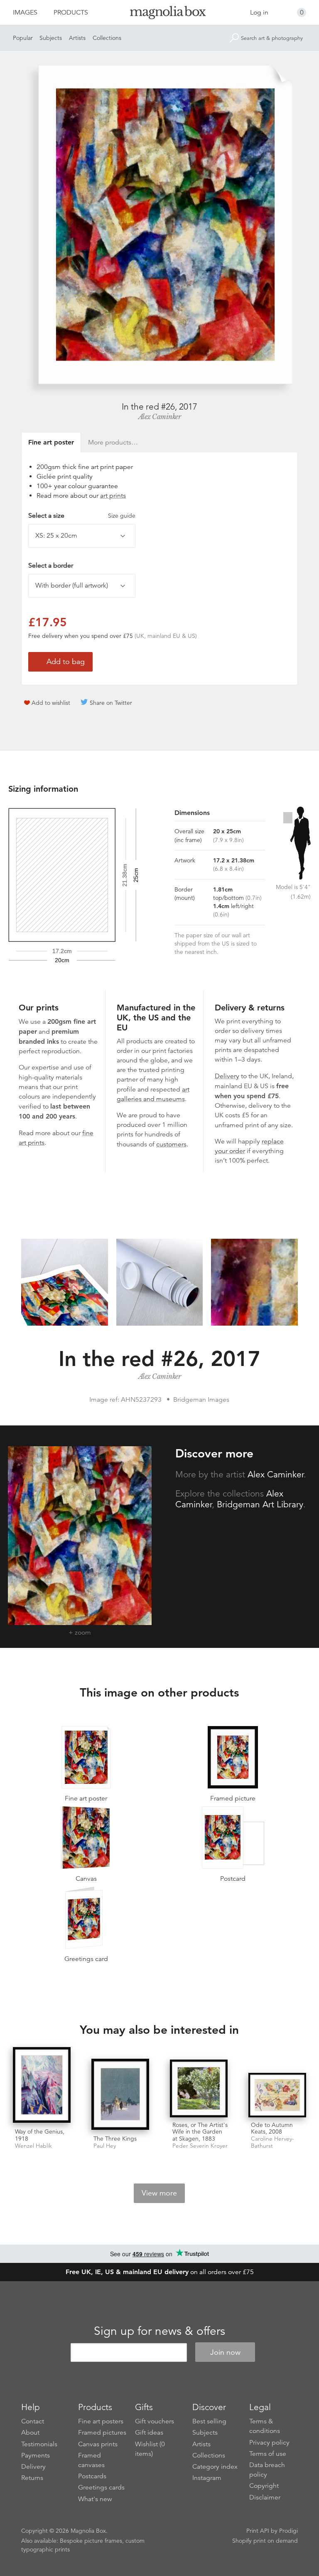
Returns (32, 2478)
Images (25, 12)
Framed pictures (102, 2433)
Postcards (92, 2476)
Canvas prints (98, 2444)
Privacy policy (269, 2443)
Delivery (227, 1076)
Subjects (51, 38)
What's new (95, 2499)
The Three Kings (115, 2139)
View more (159, 2193)
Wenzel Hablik (33, 2146)
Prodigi (288, 2531)
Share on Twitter (111, 703)
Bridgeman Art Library (260, 1504)
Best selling (209, 2421)
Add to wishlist (51, 703)
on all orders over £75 (160, 2272)
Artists (77, 38)
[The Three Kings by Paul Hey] (120, 2095)
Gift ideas (149, 2433)
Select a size (82, 516)
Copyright (264, 2486)
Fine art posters (101, 2421)
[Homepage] (159, 14)
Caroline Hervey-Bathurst (272, 2142)
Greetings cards (101, 2487)
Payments (36, 2455)
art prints (113, 496)
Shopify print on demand (265, 2541)
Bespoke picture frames (91, 2541)
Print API (258, 2531)
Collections (107, 38)
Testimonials (39, 2444)
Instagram (207, 2478)
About (30, 2433)
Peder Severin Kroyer (200, 2146)
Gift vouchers (155, 2421)
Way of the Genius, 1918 (40, 2135)
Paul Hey (105, 2146)
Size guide (122, 516)
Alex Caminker (160, 417)
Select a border (51, 566)
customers (171, 1144)
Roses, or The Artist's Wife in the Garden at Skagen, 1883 (200, 2132)
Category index (215, 2467)
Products (71, 12)
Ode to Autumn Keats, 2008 (272, 2128)
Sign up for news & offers (159, 2331)
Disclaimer (265, 2497)
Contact (33, 2421)
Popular (23, 38)
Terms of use (268, 2454)
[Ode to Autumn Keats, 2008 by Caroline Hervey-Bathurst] (277, 2095)
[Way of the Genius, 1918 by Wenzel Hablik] (42, 2086)
